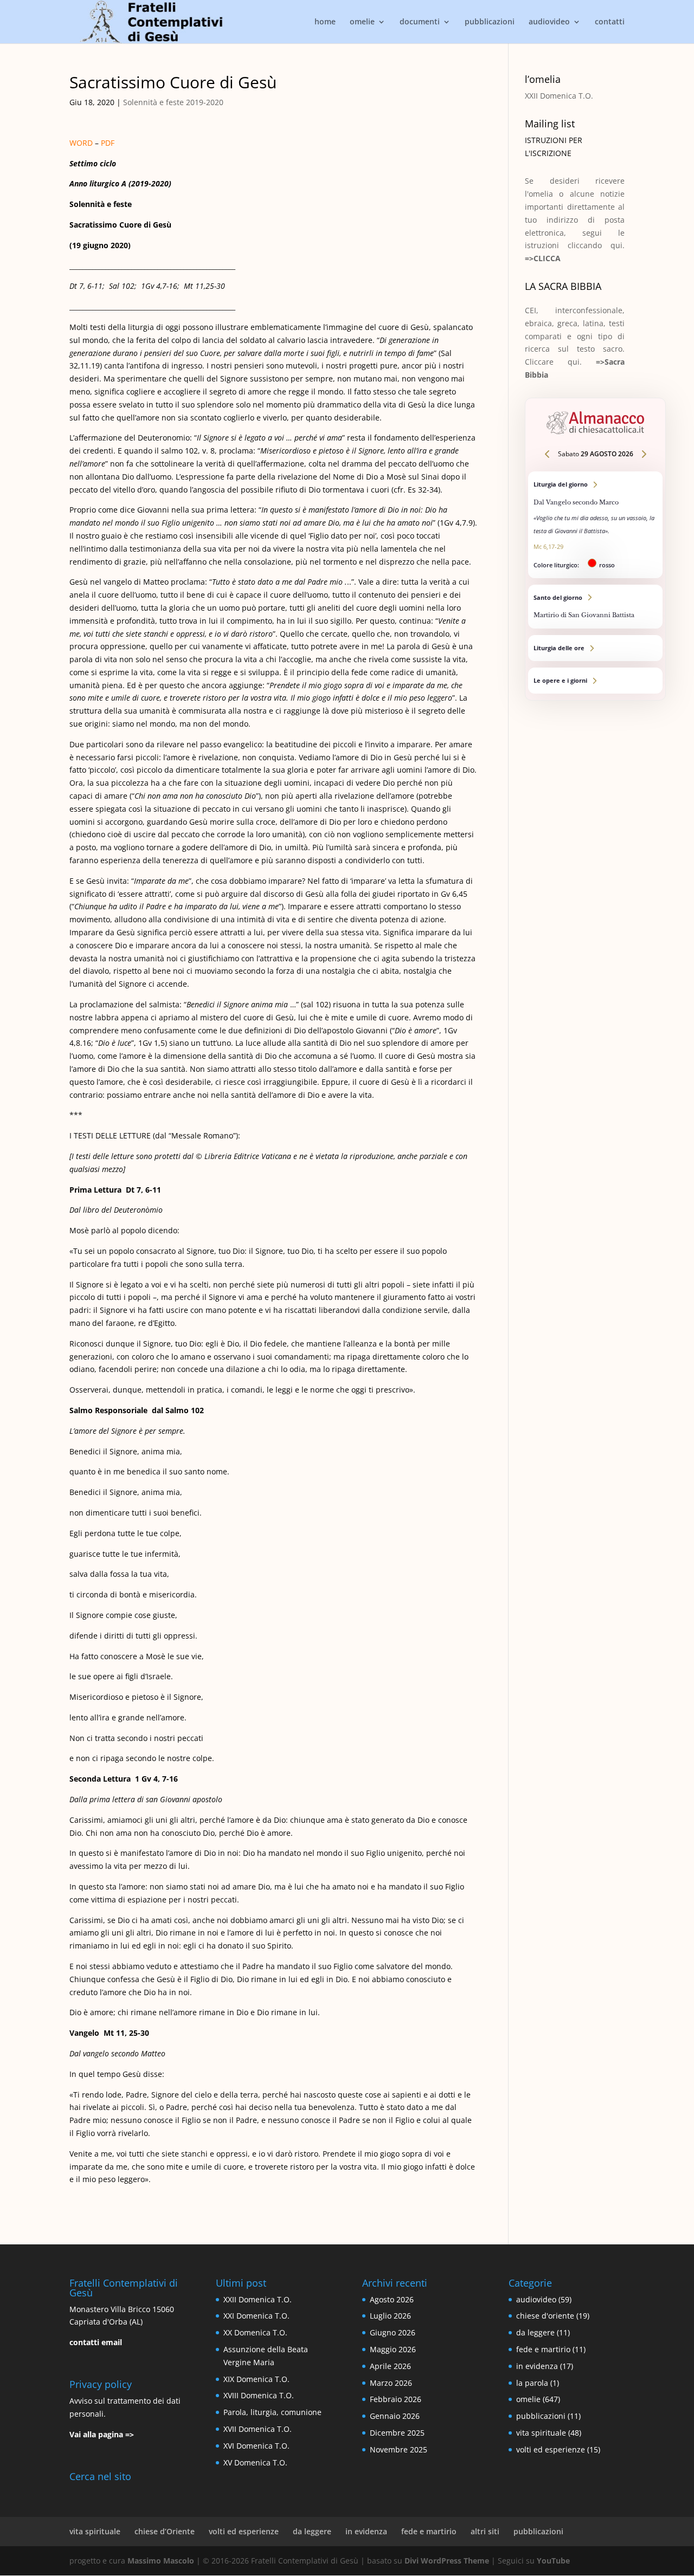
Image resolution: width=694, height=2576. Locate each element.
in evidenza (537, 2366)
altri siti (485, 2531)
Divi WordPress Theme (447, 2561)
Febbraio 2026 (396, 2399)
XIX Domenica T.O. (256, 2379)
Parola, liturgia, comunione (272, 2412)
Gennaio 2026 (395, 2416)
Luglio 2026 (390, 2316)
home (325, 22)
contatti (610, 22)
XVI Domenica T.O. (256, 2446)
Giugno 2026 (393, 2332)
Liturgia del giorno (595, 525)
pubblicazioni (490, 22)
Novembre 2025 (399, 2449)
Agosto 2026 (392, 2299)
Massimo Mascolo (161, 2561)
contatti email (96, 2342)
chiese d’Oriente (165, 2531)
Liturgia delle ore (595, 648)
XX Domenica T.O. (255, 2332)
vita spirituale (541, 2433)
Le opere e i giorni (595, 681)
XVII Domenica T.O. (258, 2429)
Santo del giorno (595, 607)
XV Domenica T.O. (255, 2462)
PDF (108, 143)
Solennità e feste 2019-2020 (173, 102)
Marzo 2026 (391, 2383)
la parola (532, 2383)
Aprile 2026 (390, 2366)
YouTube (553, 2561)
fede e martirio (543, 2349)
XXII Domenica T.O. (559, 96)
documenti (420, 22)
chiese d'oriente (545, 2316)
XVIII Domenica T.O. (259, 2395)
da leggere (535, 2332)
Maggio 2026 (393, 2349)
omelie (362, 22)
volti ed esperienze (551, 2449)
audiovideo (549, 22)
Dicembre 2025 (397, 2433)
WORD (81, 143)
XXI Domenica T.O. (256, 2316)
